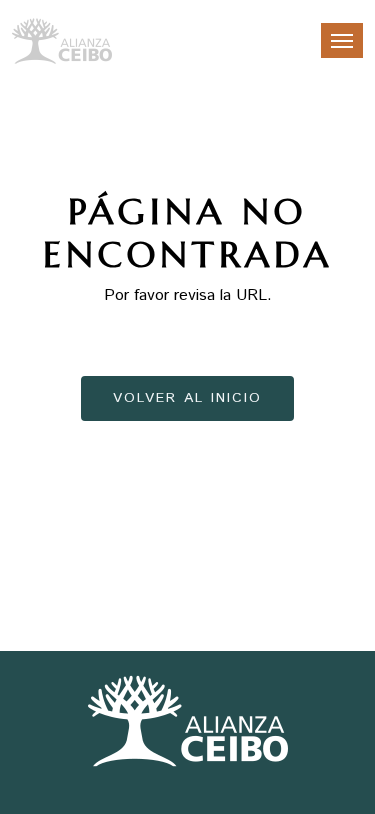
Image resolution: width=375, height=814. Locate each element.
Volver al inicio (187, 398)
